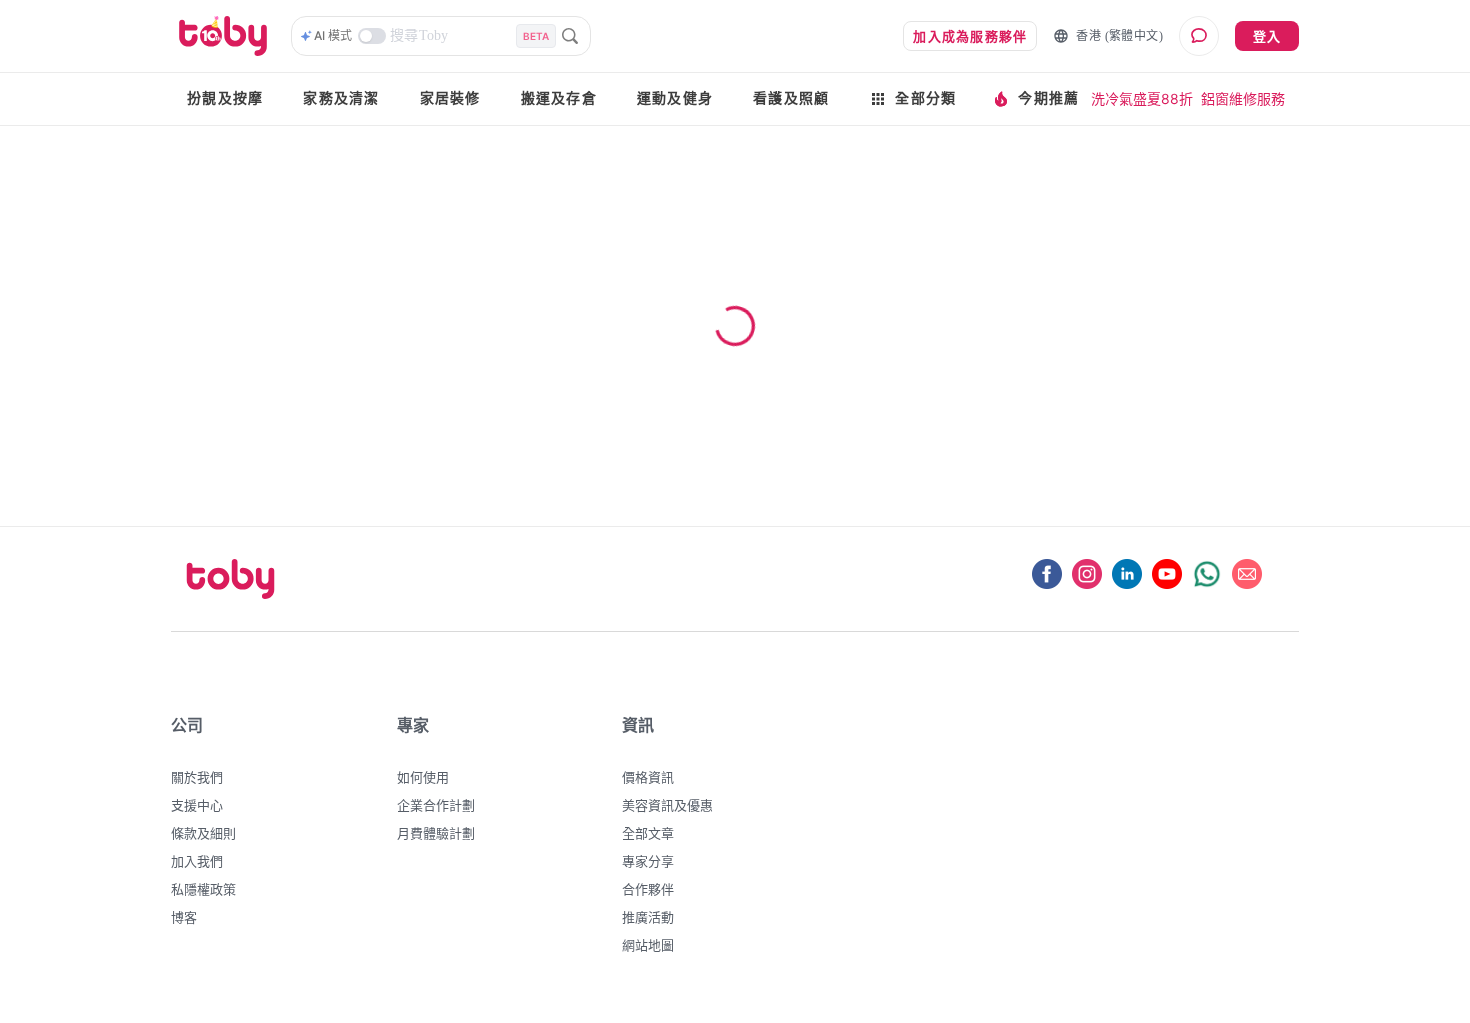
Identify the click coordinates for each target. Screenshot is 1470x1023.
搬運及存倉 (559, 98)
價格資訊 (648, 777)
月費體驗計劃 (436, 833)
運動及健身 (675, 98)
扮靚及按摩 (225, 98)
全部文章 (648, 833)
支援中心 (197, 805)
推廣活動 (648, 917)
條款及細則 (203, 833)
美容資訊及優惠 (667, 805)
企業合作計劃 (436, 805)
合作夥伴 (648, 889)
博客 (184, 917)
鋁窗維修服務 (1243, 98)
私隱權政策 (203, 889)
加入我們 (197, 861)
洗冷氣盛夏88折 (1142, 98)
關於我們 (197, 777)
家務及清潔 (341, 98)
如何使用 (423, 777)
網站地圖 (648, 945)
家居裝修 (450, 98)
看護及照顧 (791, 98)
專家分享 (648, 861)
